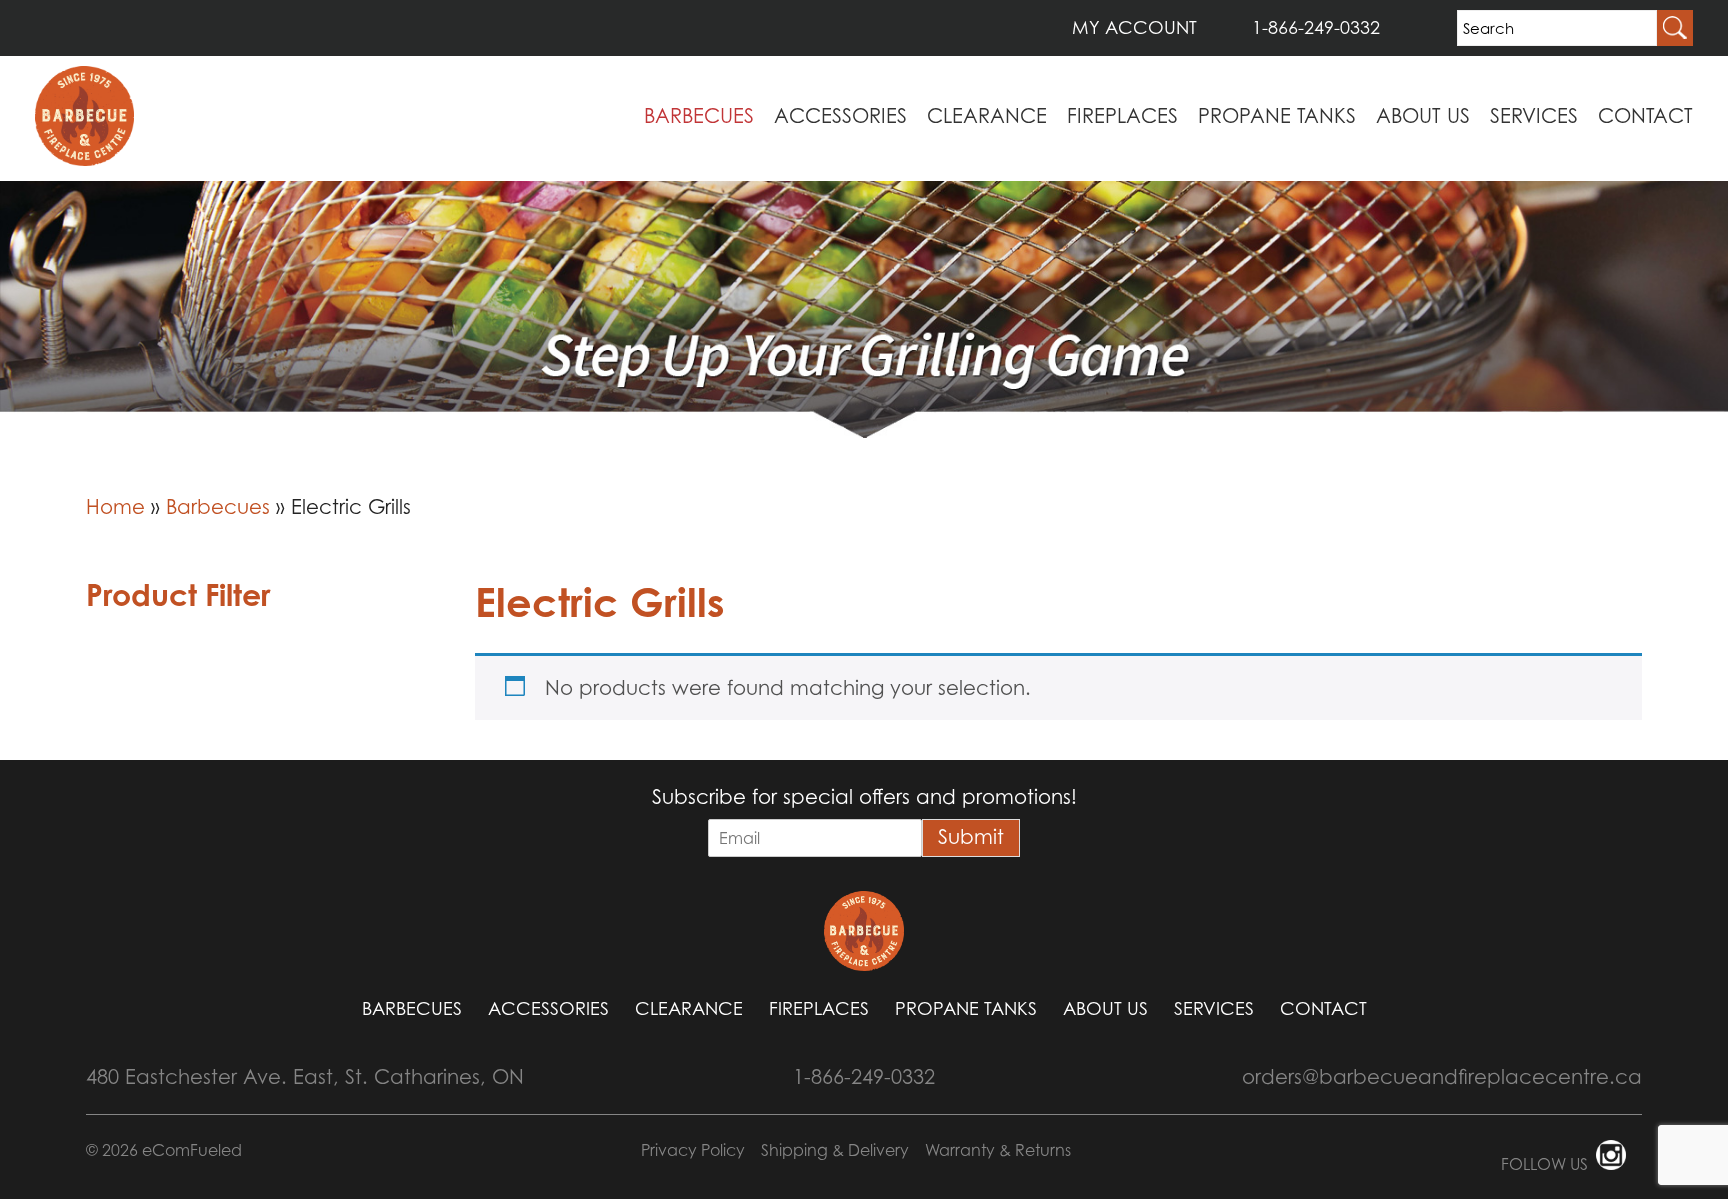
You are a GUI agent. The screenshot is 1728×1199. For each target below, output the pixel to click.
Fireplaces (1122, 116)
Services (1534, 116)
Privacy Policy (693, 1150)
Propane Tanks (1277, 116)
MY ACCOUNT (1134, 27)
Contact (1645, 116)
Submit (971, 837)
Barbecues (699, 116)
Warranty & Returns (998, 1150)
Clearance (987, 116)
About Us (1423, 116)
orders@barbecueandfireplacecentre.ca (1442, 1077)
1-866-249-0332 (1316, 27)
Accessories (840, 116)
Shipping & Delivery (835, 1150)
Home (115, 507)
